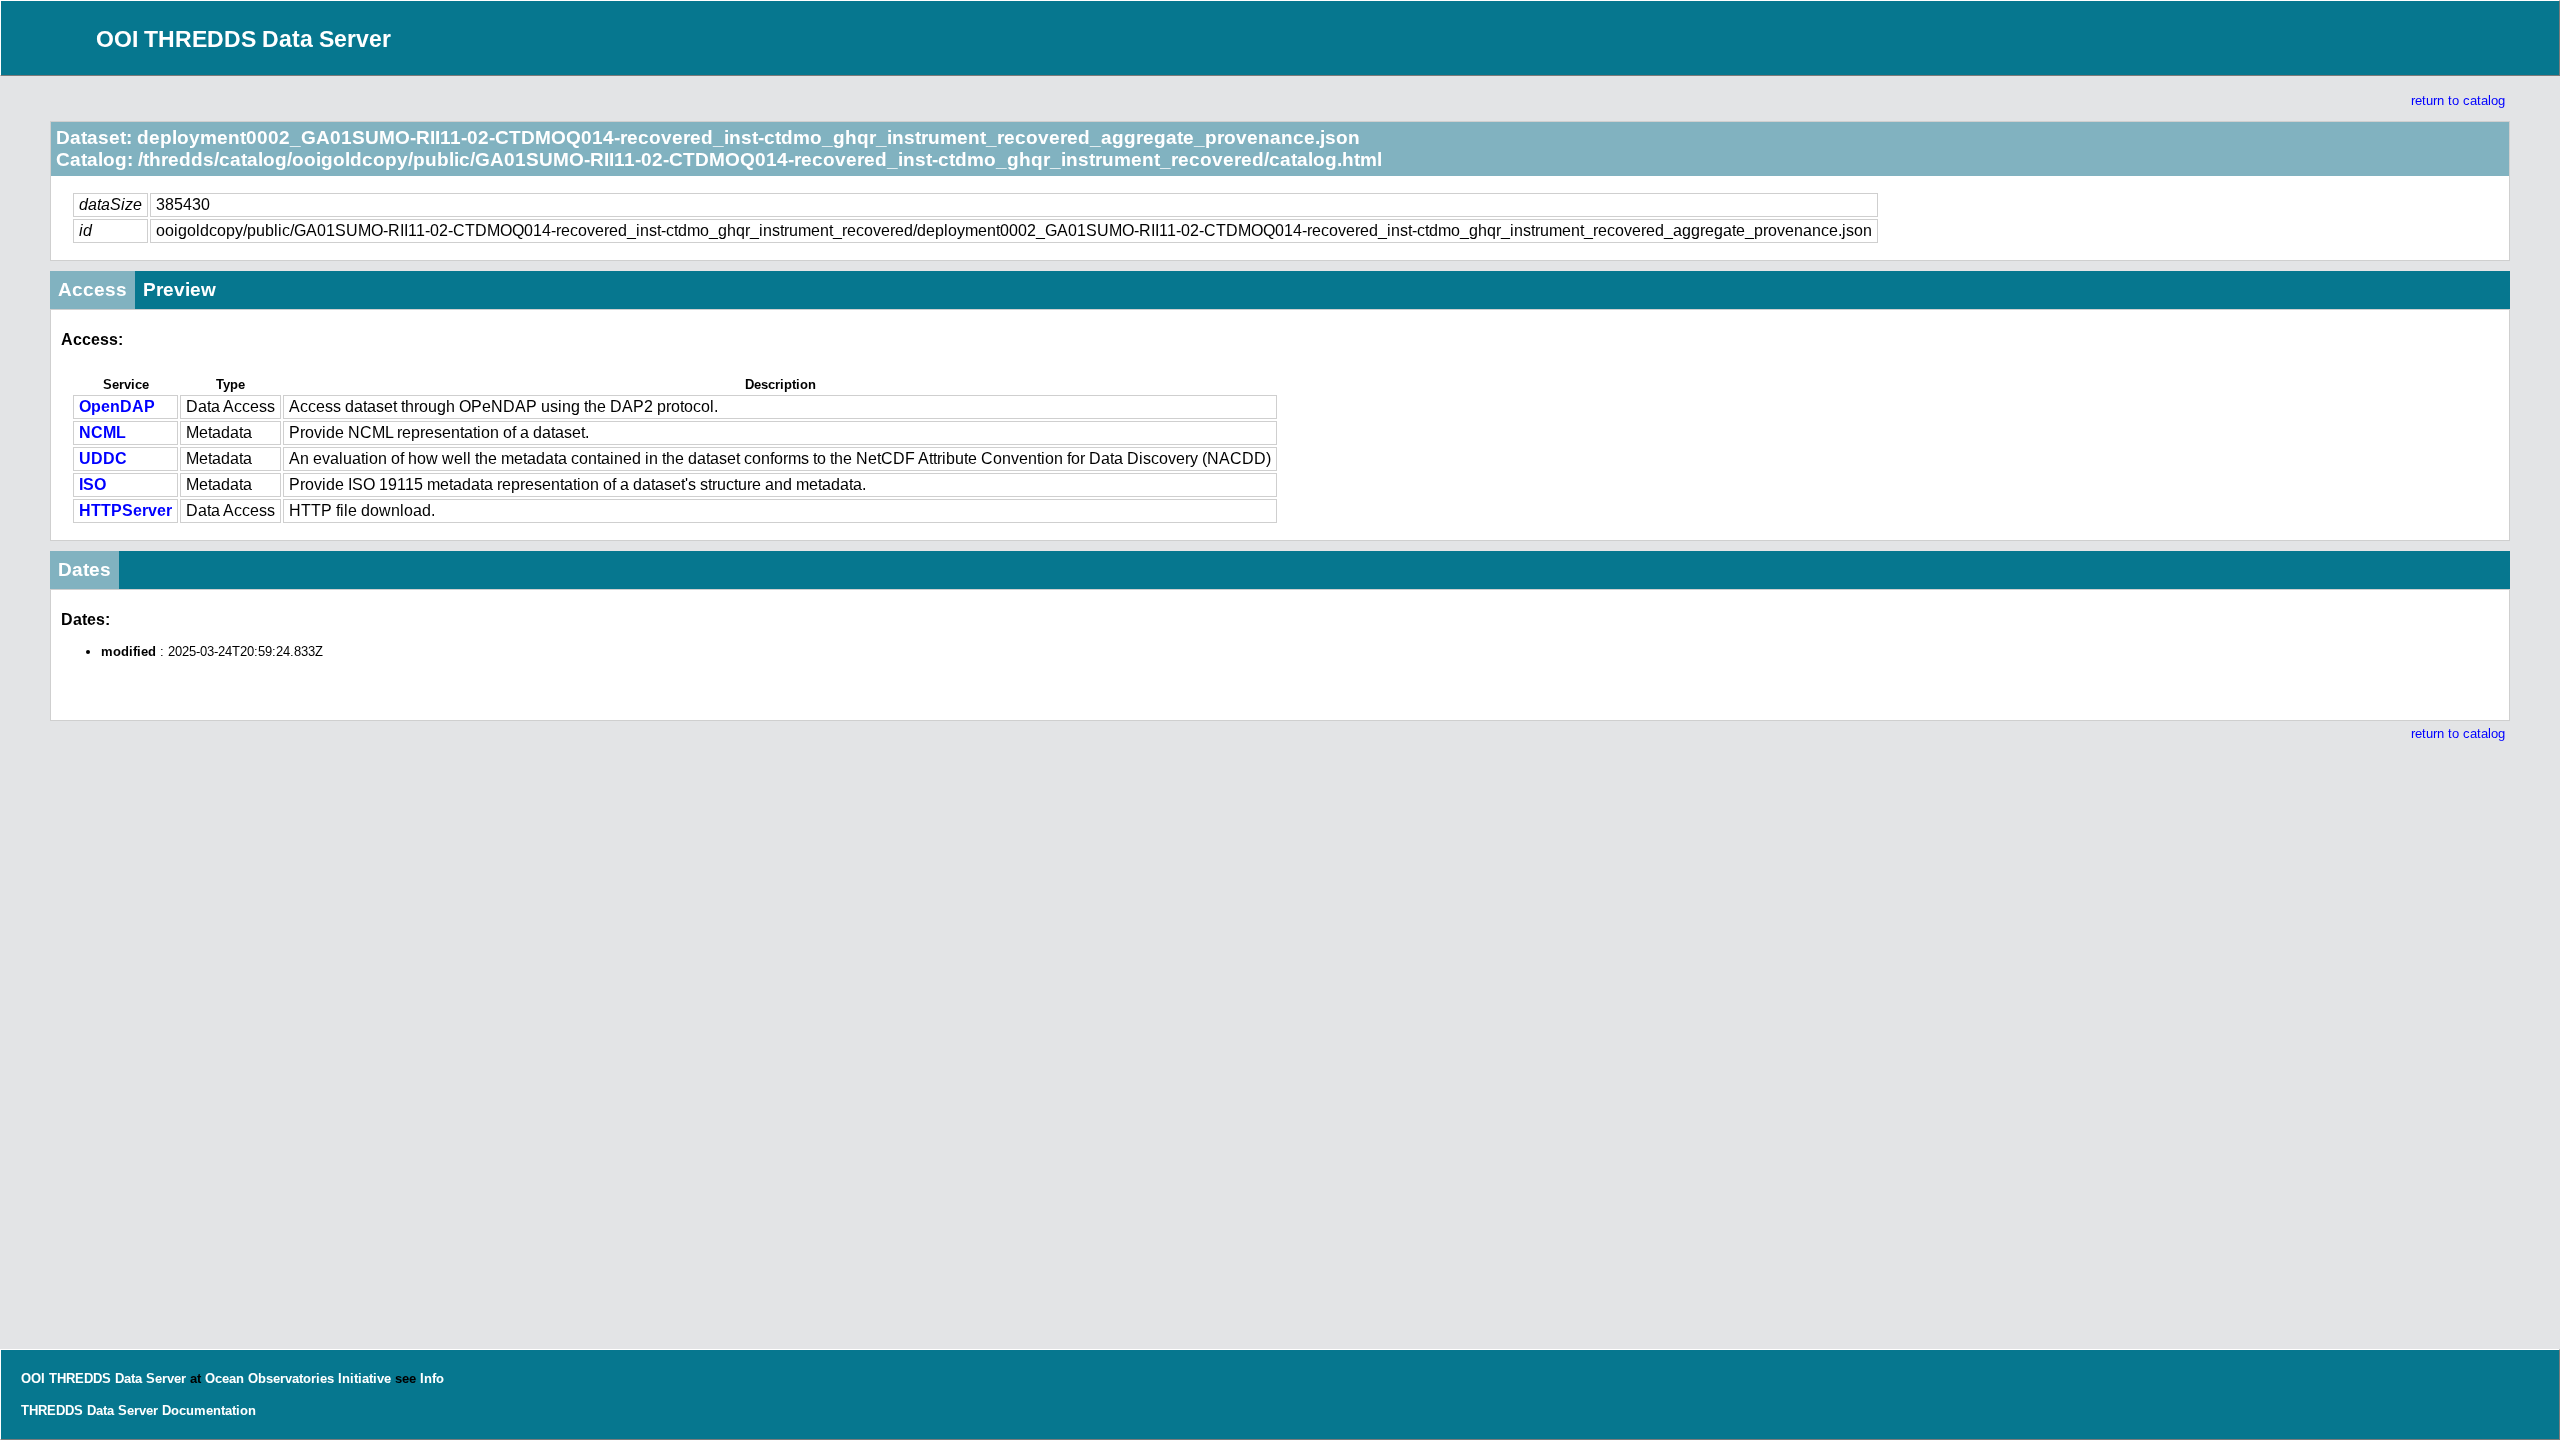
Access (92, 289)
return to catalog (2458, 100)
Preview (179, 289)
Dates (84, 569)
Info (432, 1378)
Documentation (209, 1410)
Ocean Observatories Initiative (298, 1378)
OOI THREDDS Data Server (243, 39)
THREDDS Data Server (89, 1410)
